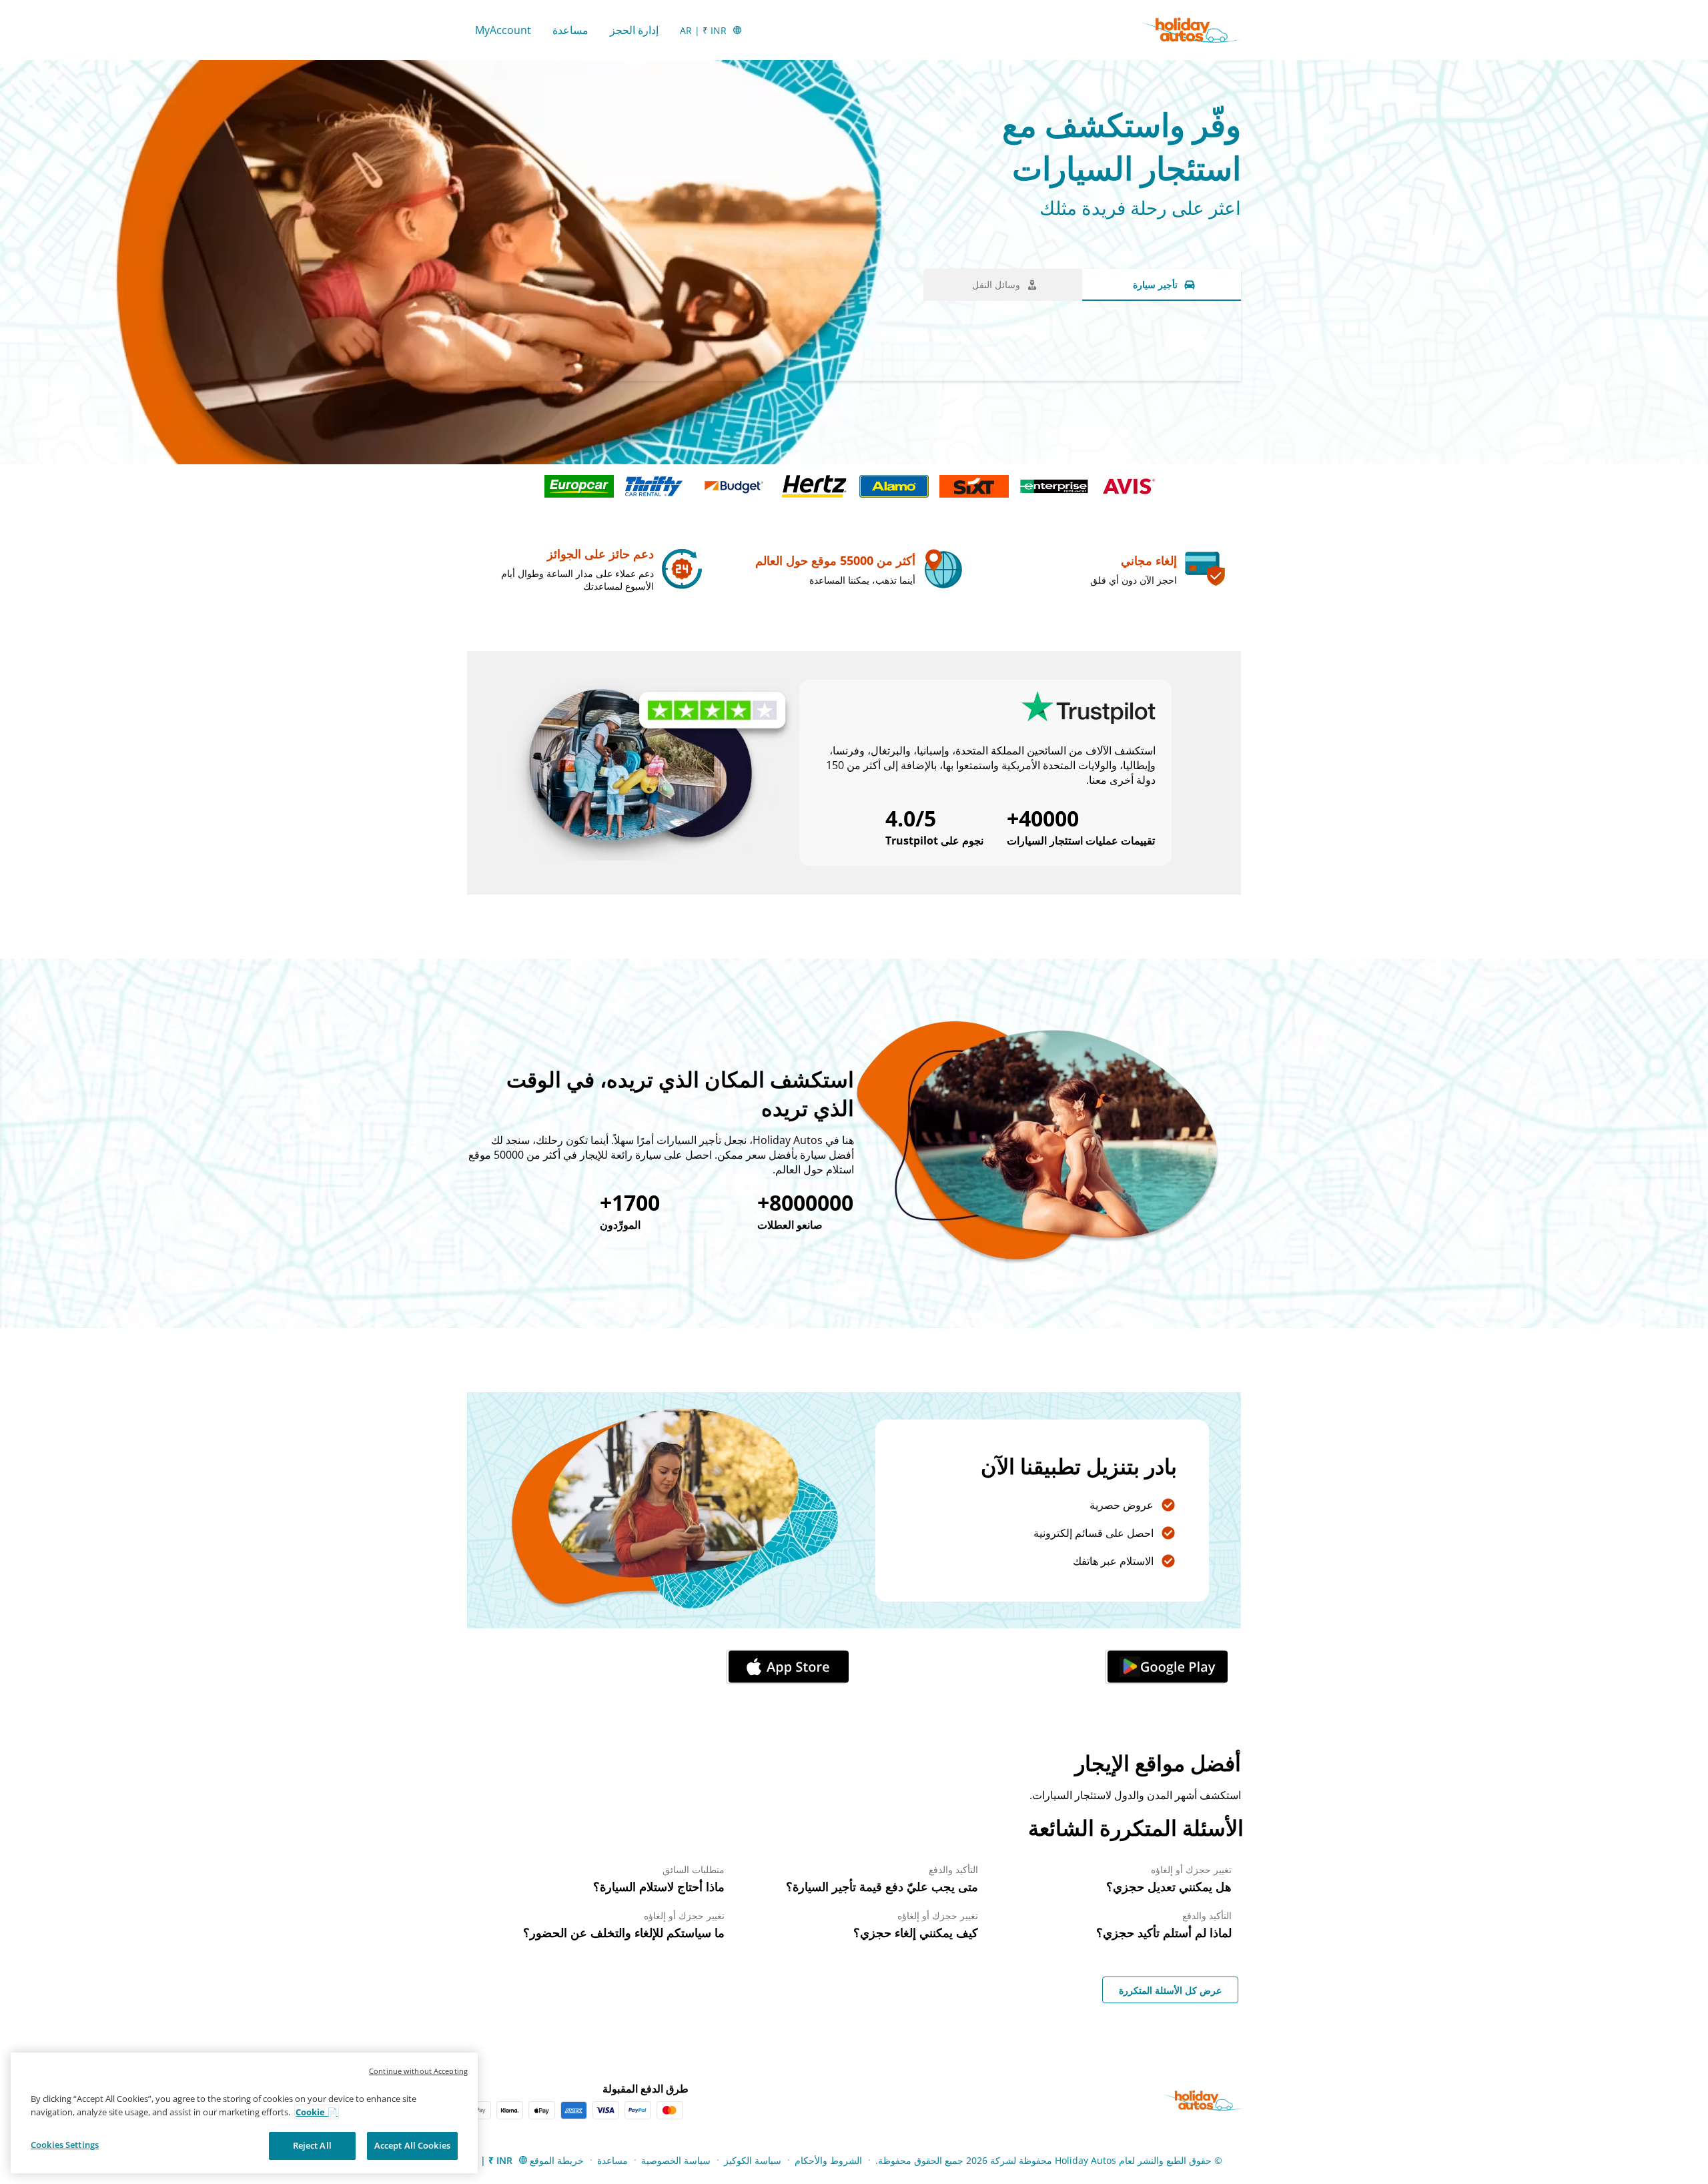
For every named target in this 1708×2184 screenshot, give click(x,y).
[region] (244, 2113)
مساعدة (570, 30)
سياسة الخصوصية (676, 2160)
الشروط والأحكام (828, 2160)
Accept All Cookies (412, 2145)
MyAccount (503, 30)
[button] (1165, 1667)
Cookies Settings (65, 2145)
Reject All (312, 2145)
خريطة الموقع (557, 2160)
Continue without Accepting (418, 2071)
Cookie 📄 (317, 2112)
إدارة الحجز (634, 30)
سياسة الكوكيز (753, 2160)
